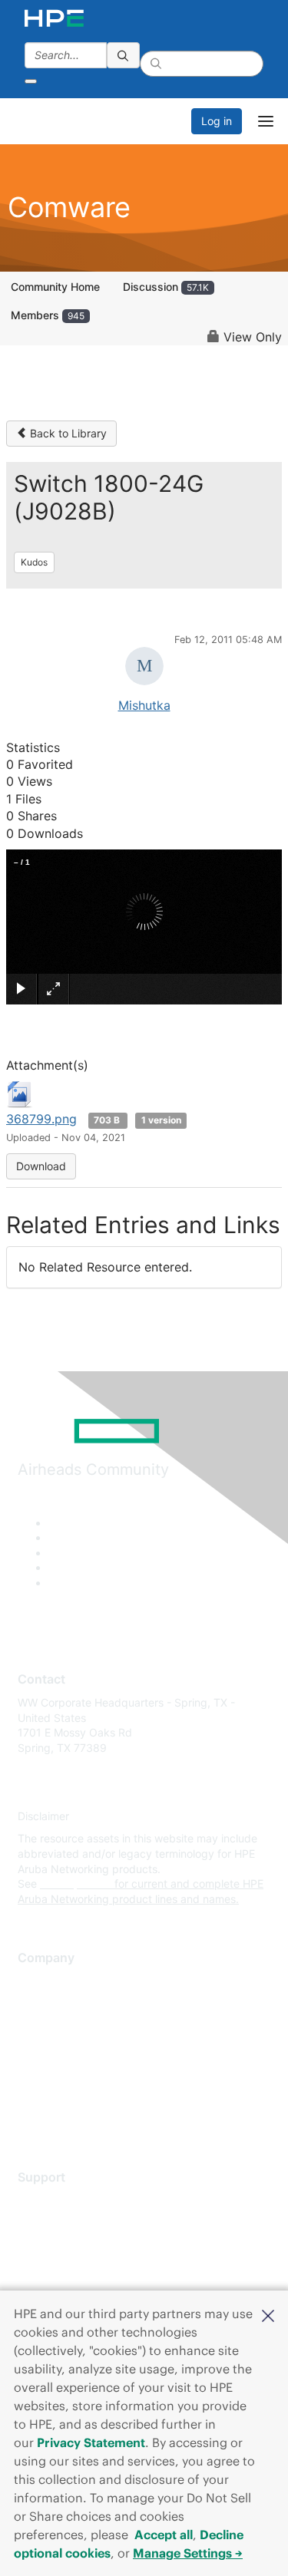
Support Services (61, 2200)
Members (48, 315)
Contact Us (46, 2027)
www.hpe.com (76, 1883)
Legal (31, 2118)
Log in (217, 121)
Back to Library (67, 433)
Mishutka (144, 705)
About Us (41, 1982)
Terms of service (59, 2095)
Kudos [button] (34, 562)
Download (41, 1166)
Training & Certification (74, 2246)
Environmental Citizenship (82, 2050)
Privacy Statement (91, 2442)
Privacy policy (53, 2072)
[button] (268, 2314)
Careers (37, 2004)
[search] (124, 55)
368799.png (41, 1119)
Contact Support (60, 2223)
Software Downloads (70, 2269)
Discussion (166, 287)
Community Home (55, 287)
